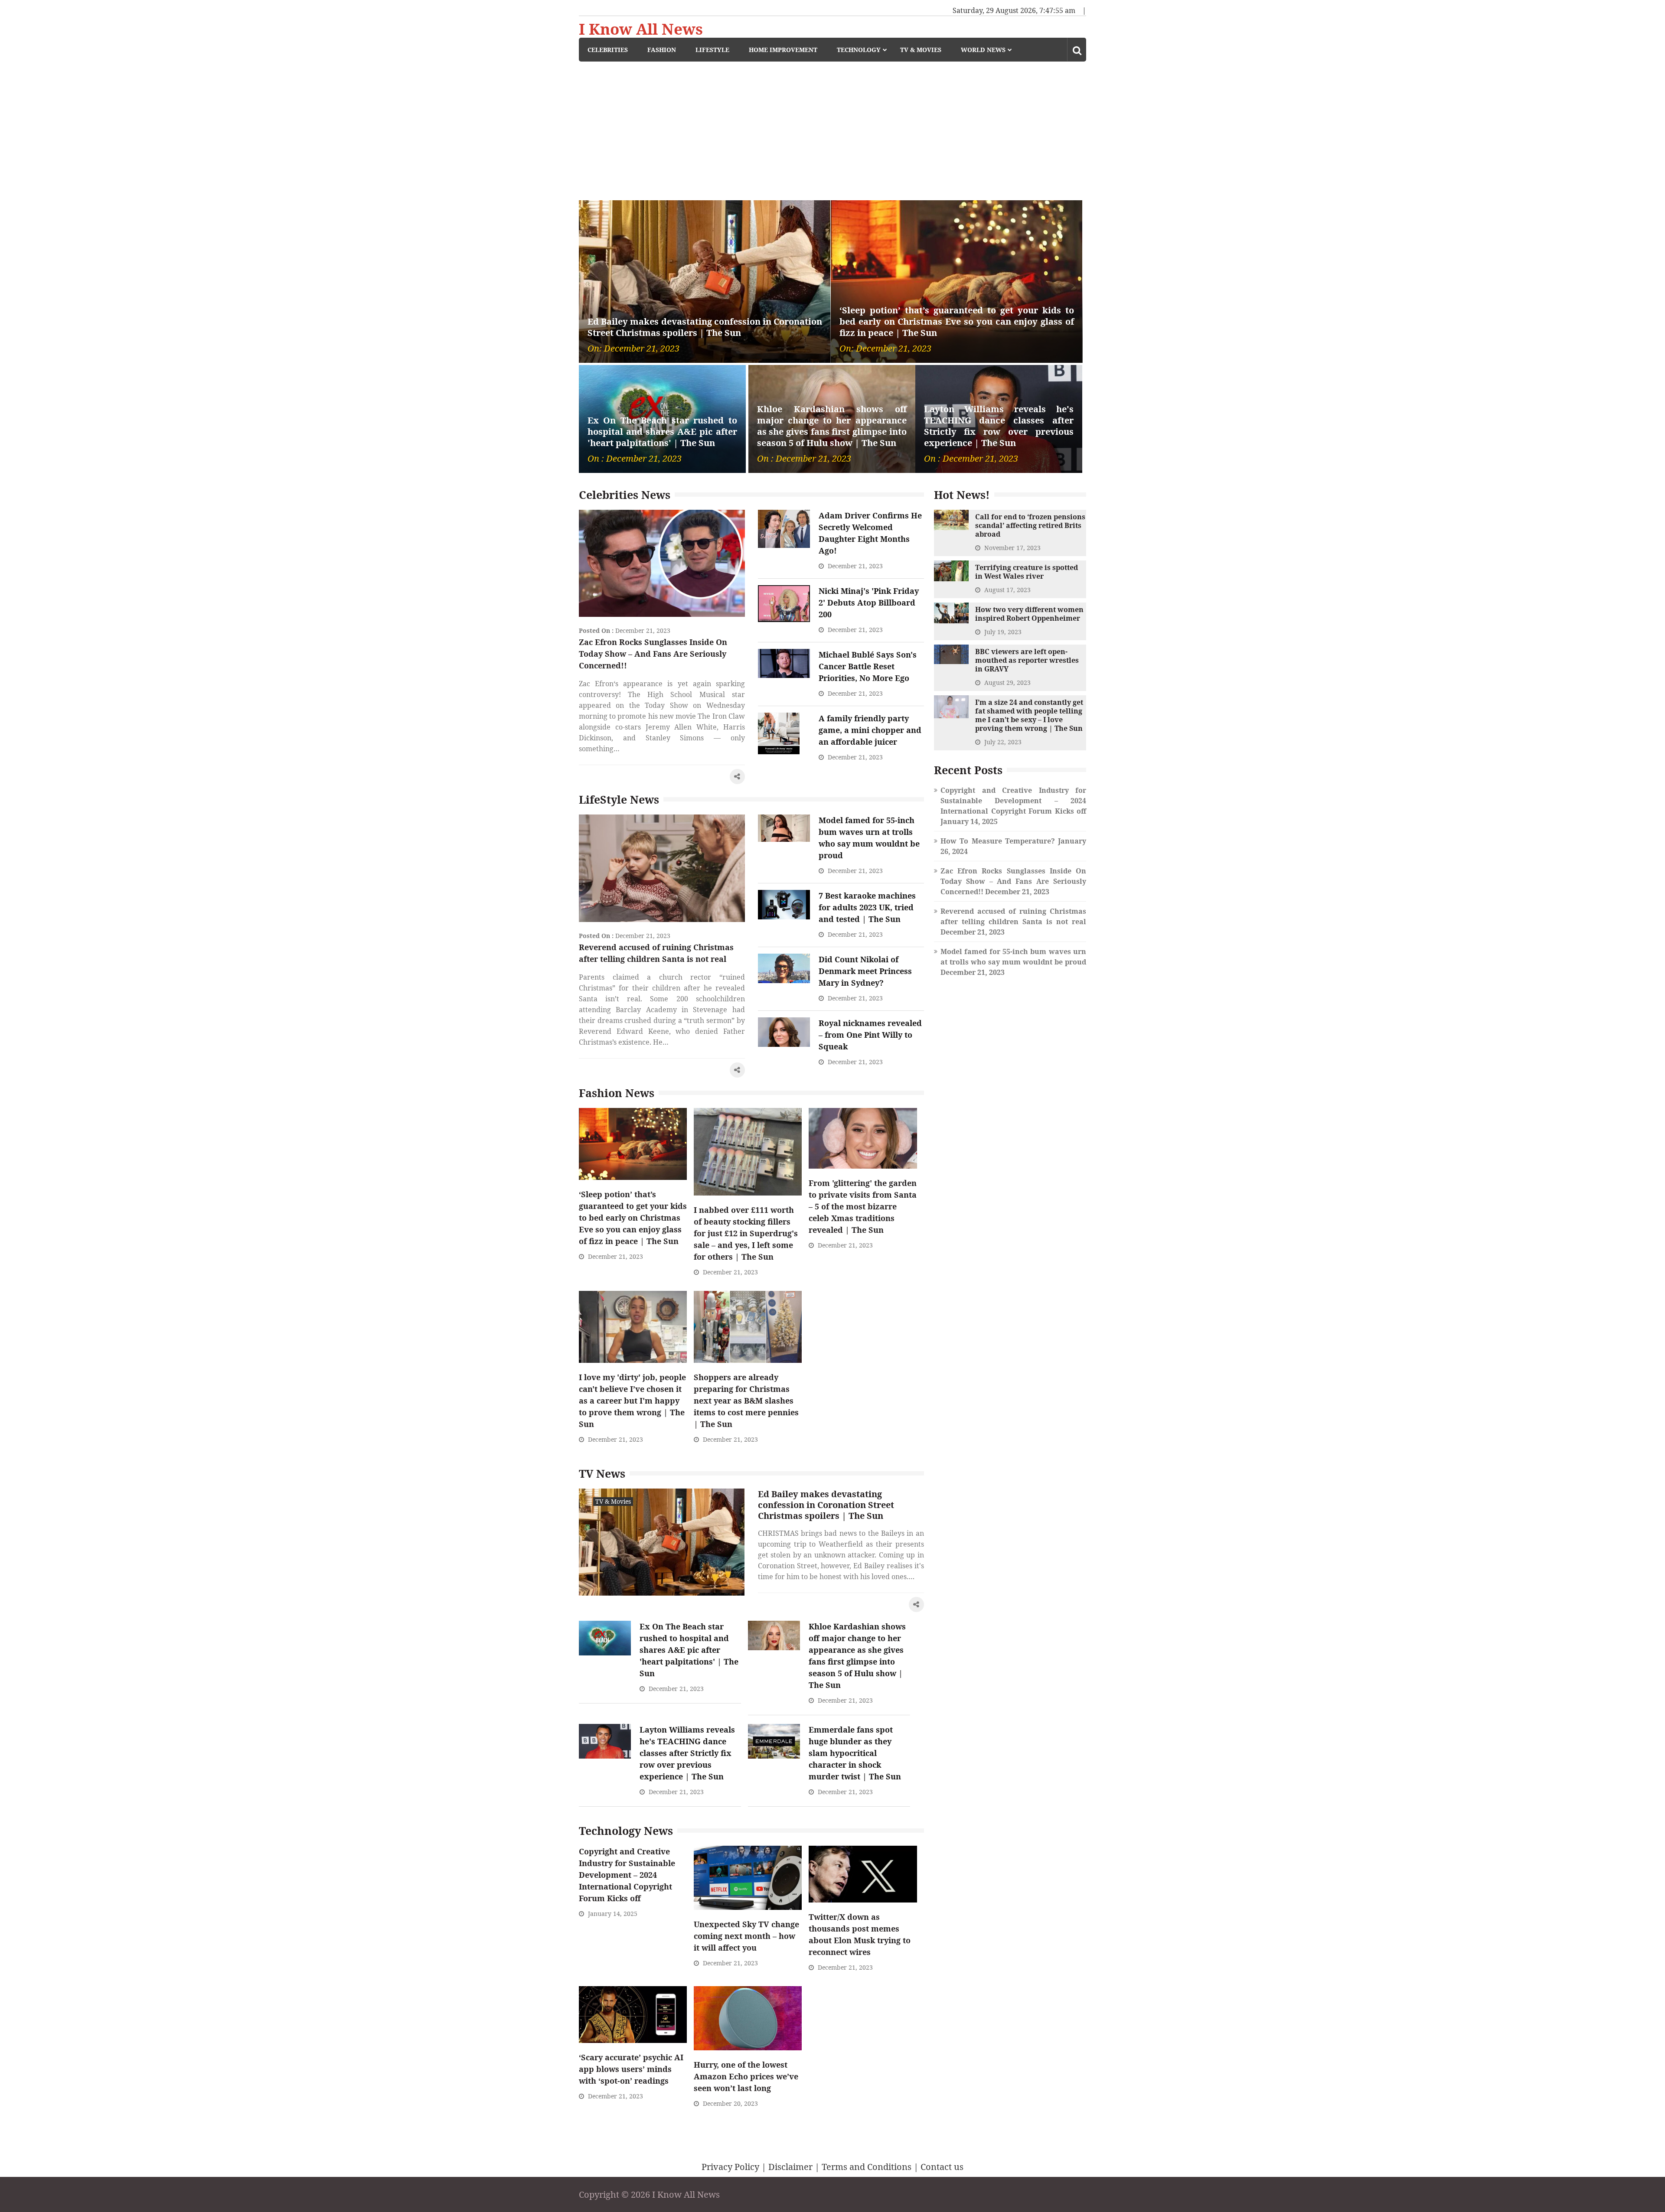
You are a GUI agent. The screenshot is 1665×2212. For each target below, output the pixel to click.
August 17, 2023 (1007, 590)
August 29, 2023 (1007, 682)
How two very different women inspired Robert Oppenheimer (1029, 614)
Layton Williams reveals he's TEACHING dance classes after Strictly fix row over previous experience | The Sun (999, 426)
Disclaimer (790, 2167)
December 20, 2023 (730, 2103)
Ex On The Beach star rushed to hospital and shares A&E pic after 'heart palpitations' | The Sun (662, 432)
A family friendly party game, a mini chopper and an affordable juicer (870, 730)
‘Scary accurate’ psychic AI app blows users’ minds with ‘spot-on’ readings (631, 2069)
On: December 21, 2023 (633, 349)
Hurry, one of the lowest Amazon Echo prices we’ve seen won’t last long (746, 2076)
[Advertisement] (832, 127)
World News (983, 50)
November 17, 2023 (1012, 548)
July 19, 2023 (1003, 632)
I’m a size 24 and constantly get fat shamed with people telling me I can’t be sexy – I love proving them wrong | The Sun (1029, 715)
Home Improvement (783, 50)
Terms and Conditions (867, 2167)
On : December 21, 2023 (635, 459)
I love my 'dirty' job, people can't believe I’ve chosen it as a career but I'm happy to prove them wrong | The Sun (632, 1401)
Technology (859, 50)
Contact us (942, 2167)
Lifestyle (712, 50)
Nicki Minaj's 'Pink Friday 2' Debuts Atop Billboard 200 (869, 603)
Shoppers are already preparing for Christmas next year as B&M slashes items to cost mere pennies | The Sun (746, 1401)
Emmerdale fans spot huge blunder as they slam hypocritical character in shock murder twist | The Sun (855, 1753)
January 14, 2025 (613, 1914)
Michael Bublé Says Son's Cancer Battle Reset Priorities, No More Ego (868, 666)
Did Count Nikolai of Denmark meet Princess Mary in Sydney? (865, 971)
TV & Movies (921, 50)
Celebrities (608, 50)
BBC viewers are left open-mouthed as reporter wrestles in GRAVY (1027, 660)
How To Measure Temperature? (998, 841)
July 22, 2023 (1003, 742)
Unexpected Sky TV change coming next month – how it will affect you (746, 1936)
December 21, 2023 (643, 630)
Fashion (662, 50)
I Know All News (641, 29)
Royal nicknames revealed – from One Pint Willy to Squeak (870, 1035)
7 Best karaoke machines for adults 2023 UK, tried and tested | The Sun (867, 907)
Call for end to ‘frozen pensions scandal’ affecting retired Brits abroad (1030, 525)
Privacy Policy (730, 2167)
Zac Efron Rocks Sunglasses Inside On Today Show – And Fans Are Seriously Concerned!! (653, 654)
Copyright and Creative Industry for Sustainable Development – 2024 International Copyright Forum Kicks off (627, 1875)
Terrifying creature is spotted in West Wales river (1027, 572)
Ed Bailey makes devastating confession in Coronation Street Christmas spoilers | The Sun (705, 327)
